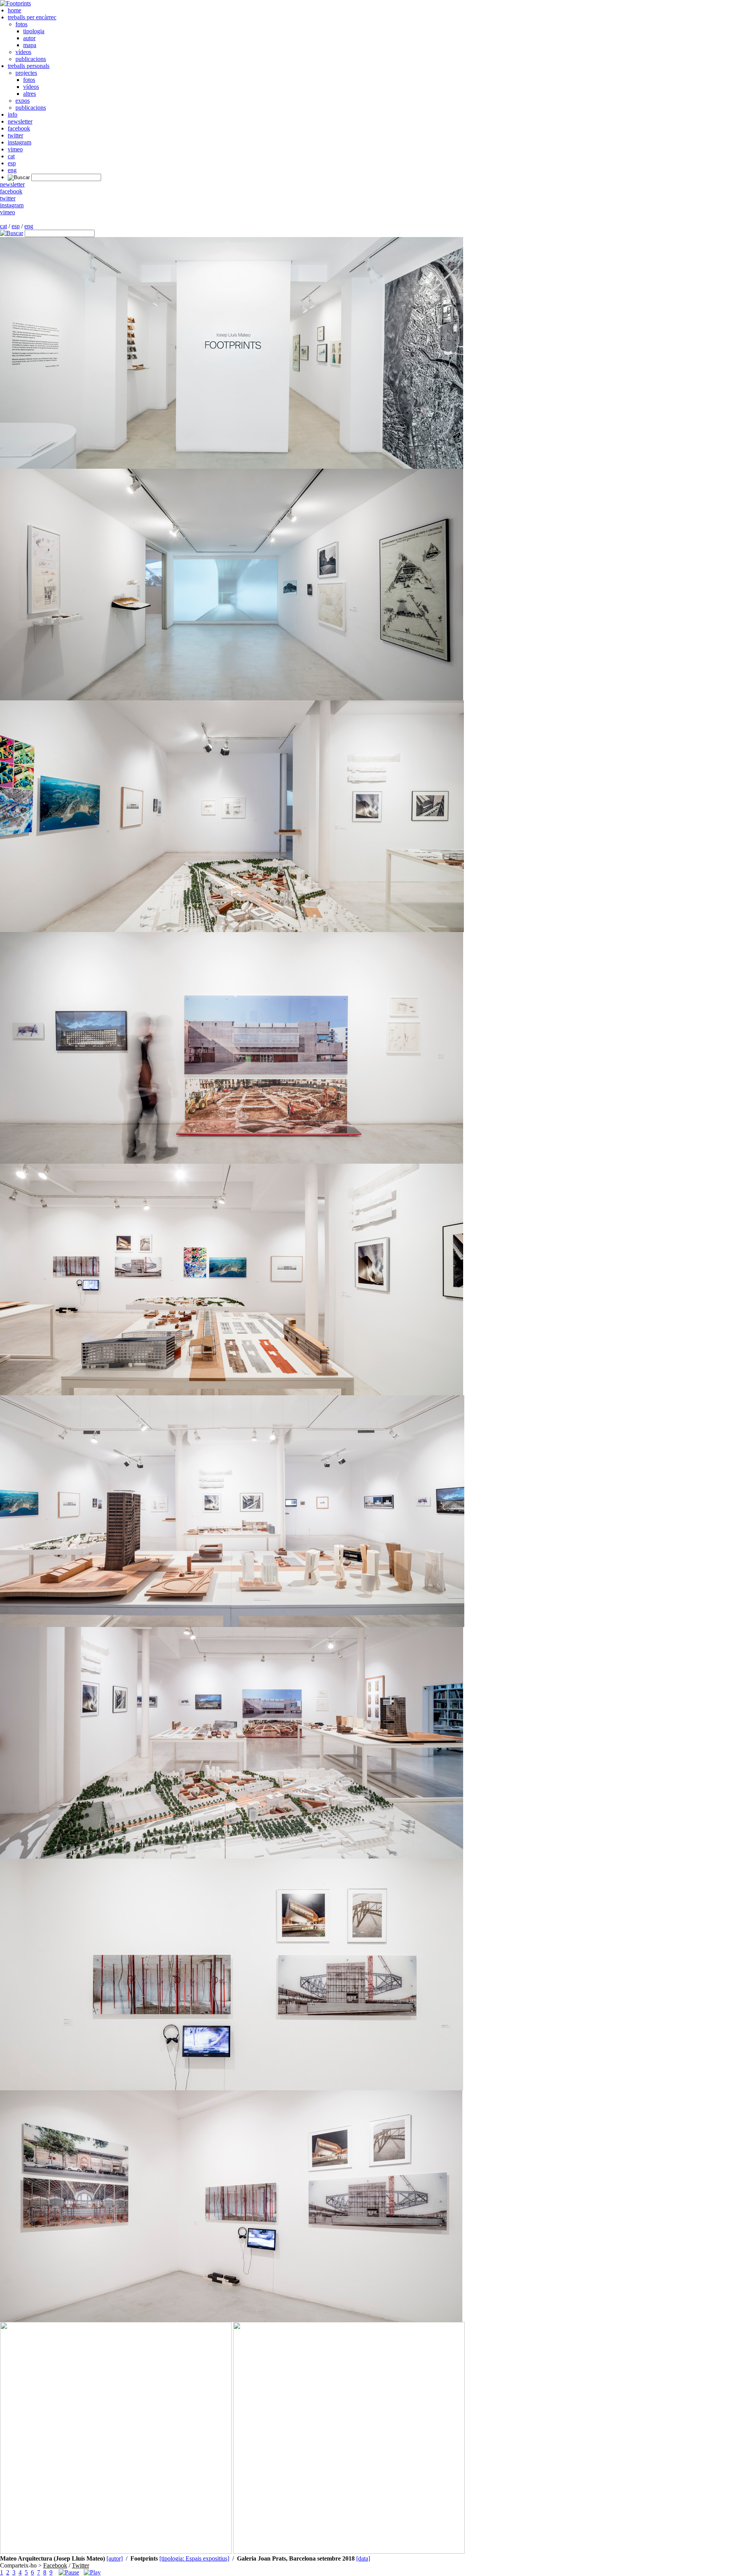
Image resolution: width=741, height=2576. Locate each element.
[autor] (115, 2558)
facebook (19, 128)
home (14, 10)
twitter (15, 135)
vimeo (15, 149)
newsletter (20, 121)
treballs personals (29, 66)
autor (29, 38)
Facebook (55, 2565)
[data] (363, 2558)
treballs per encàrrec (32, 17)
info (13, 114)
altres (30, 94)
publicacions (31, 59)
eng (12, 170)
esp (12, 163)
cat (11, 156)
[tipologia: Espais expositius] (194, 2558)
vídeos (23, 52)
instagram (19, 142)
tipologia (34, 31)
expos (23, 101)
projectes (26, 73)
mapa (30, 45)
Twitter (80, 2565)
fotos (21, 24)
